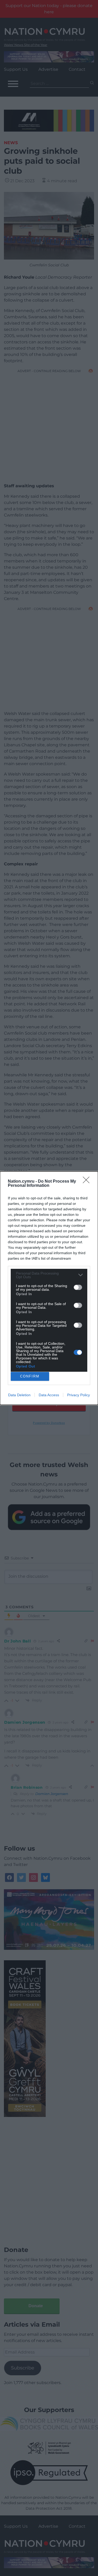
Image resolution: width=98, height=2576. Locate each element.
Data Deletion (19, 1395)
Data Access (49, 1395)
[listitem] (49, 1275)
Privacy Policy (79, 1395)
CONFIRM (30, 1376)
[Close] (88, 1182)
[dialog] (49, 1288)
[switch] (78, 1287)
